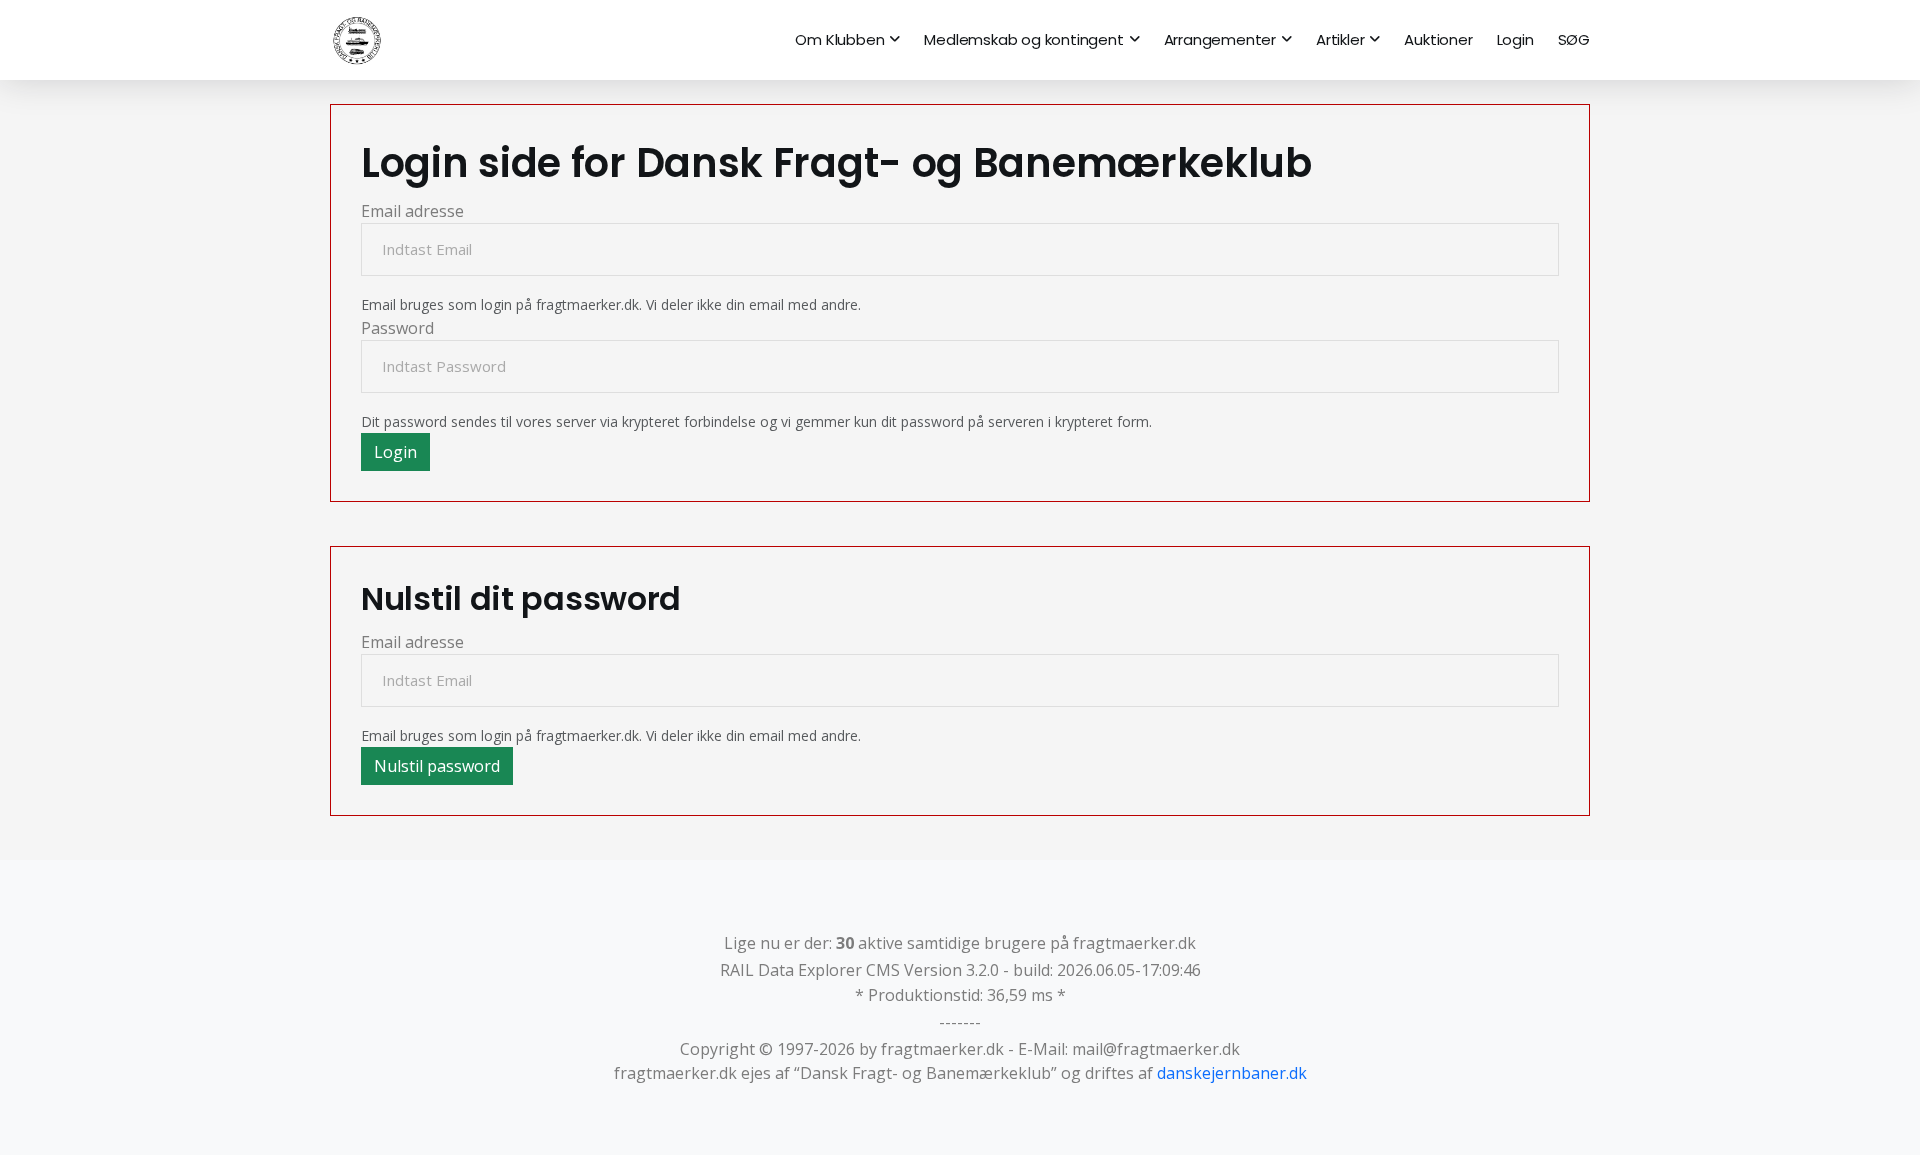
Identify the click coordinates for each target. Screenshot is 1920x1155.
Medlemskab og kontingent (1023, 39)
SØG (1574, 39)
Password (397, 328)
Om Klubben (839, 39)
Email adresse (412, 211)
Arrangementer (1220, 39)
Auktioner (1438, 39)
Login (1515, 39)
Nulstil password (437, 766)
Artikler (1340, 39)
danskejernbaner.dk (1232, 1073)
